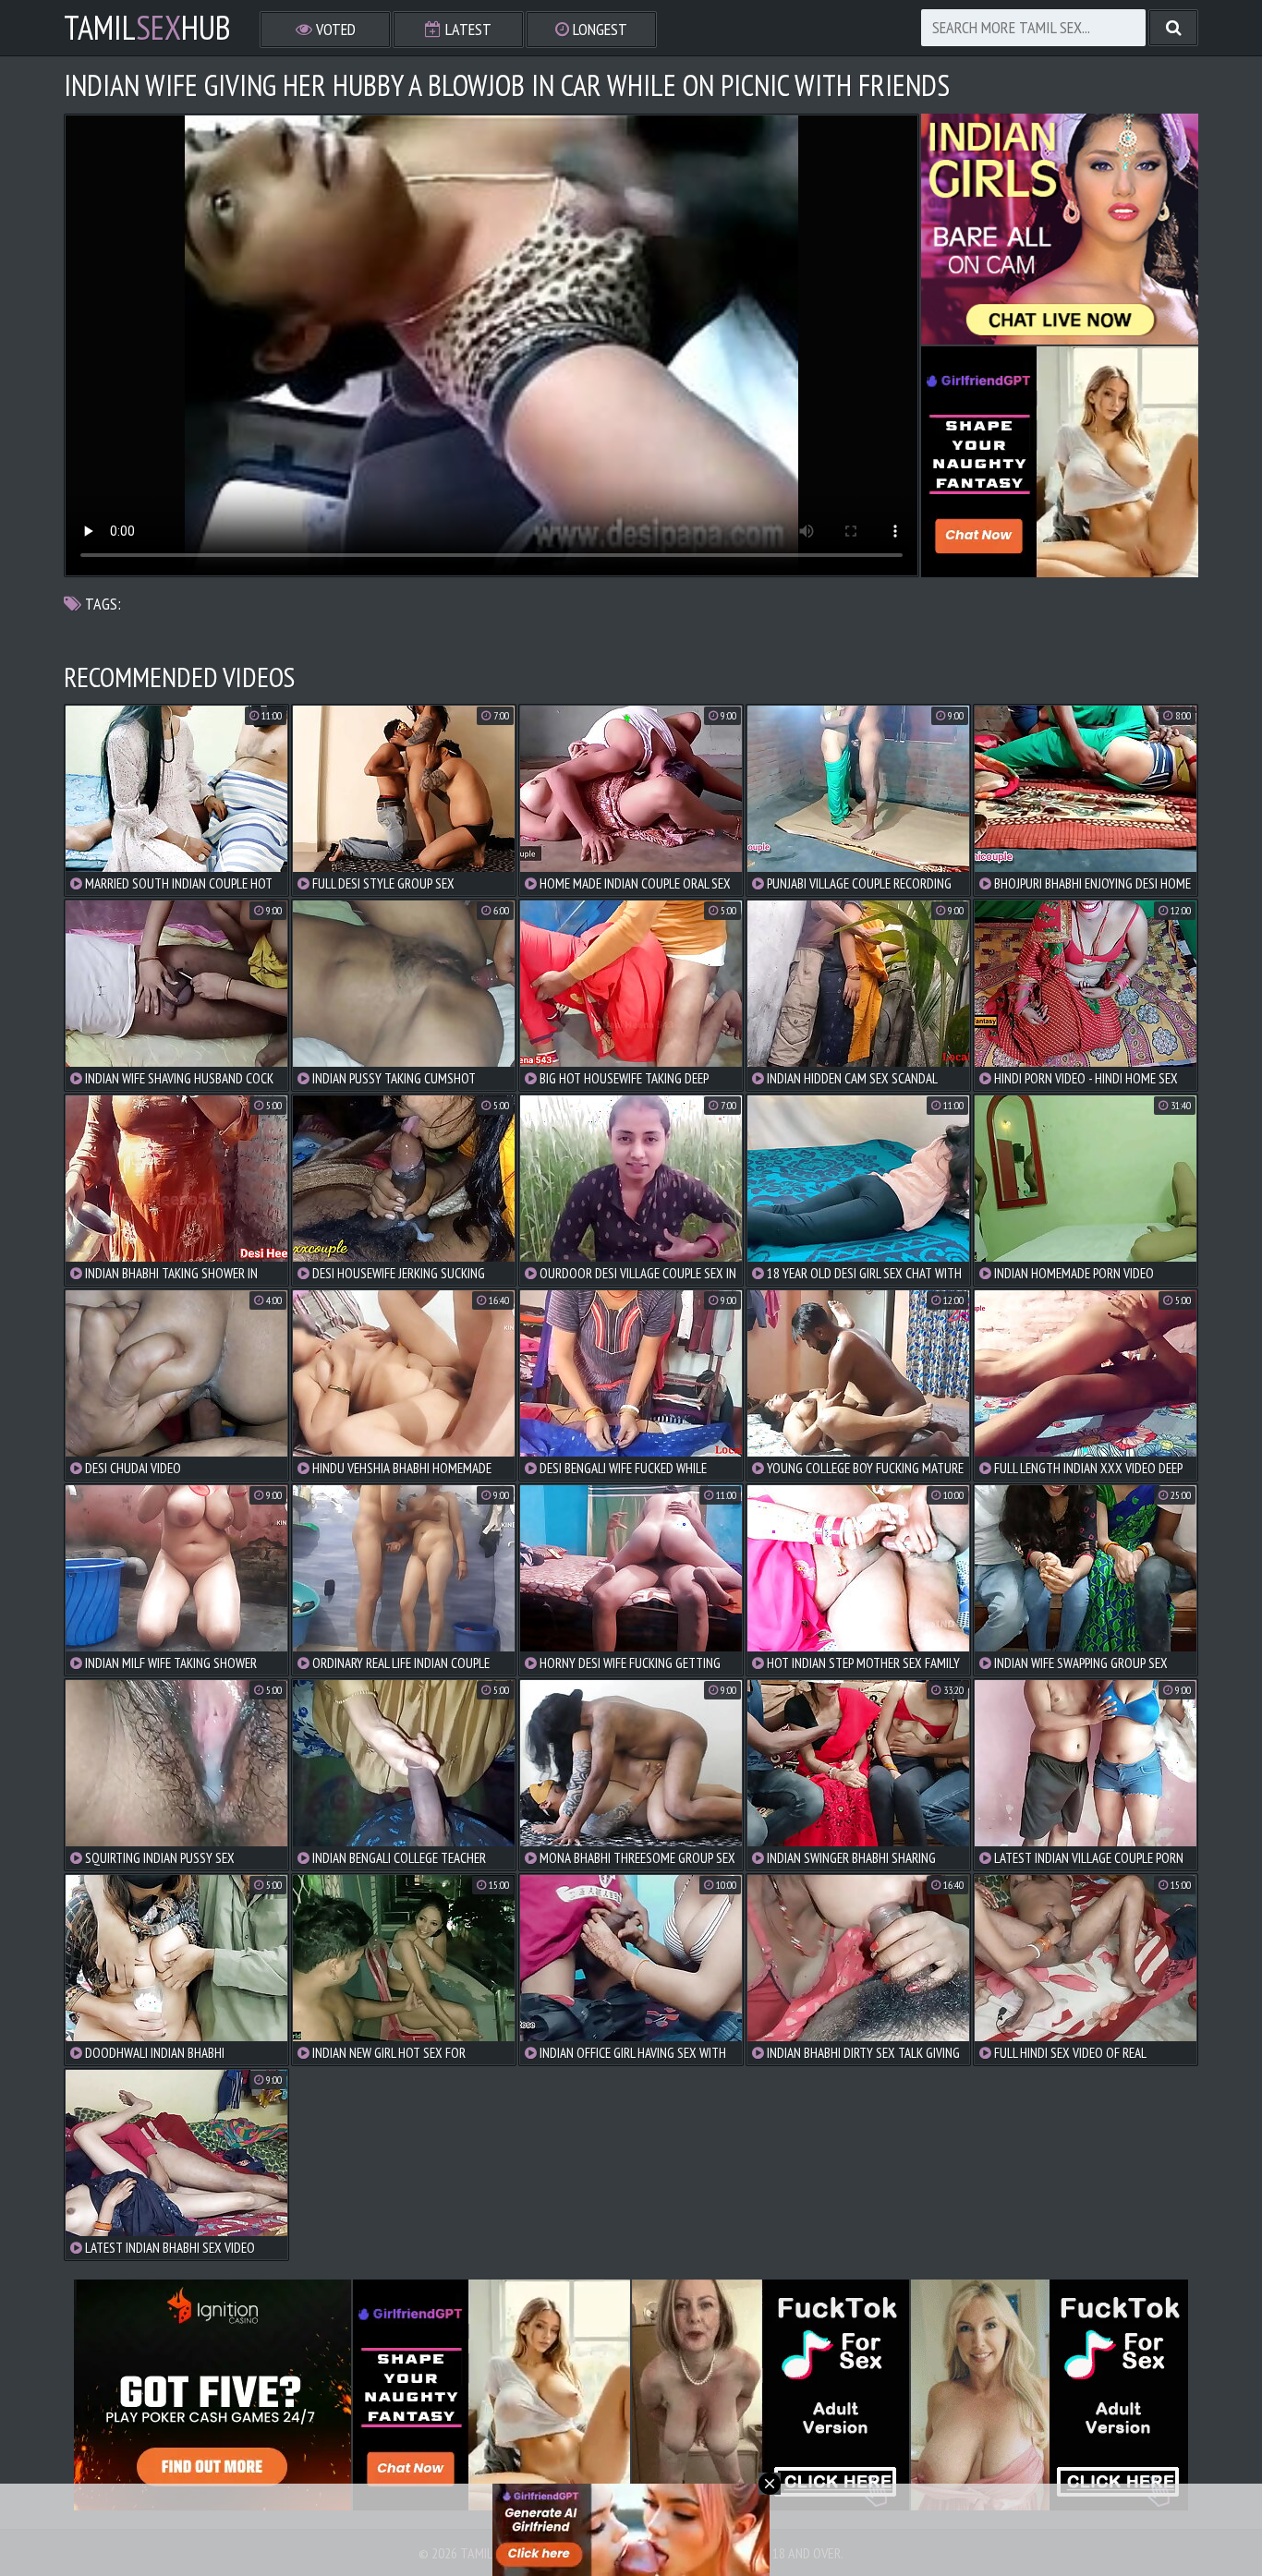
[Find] (1173, 28)
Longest (598, 29)
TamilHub (147, 28)
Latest (467, 29)
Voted (334, 29)
